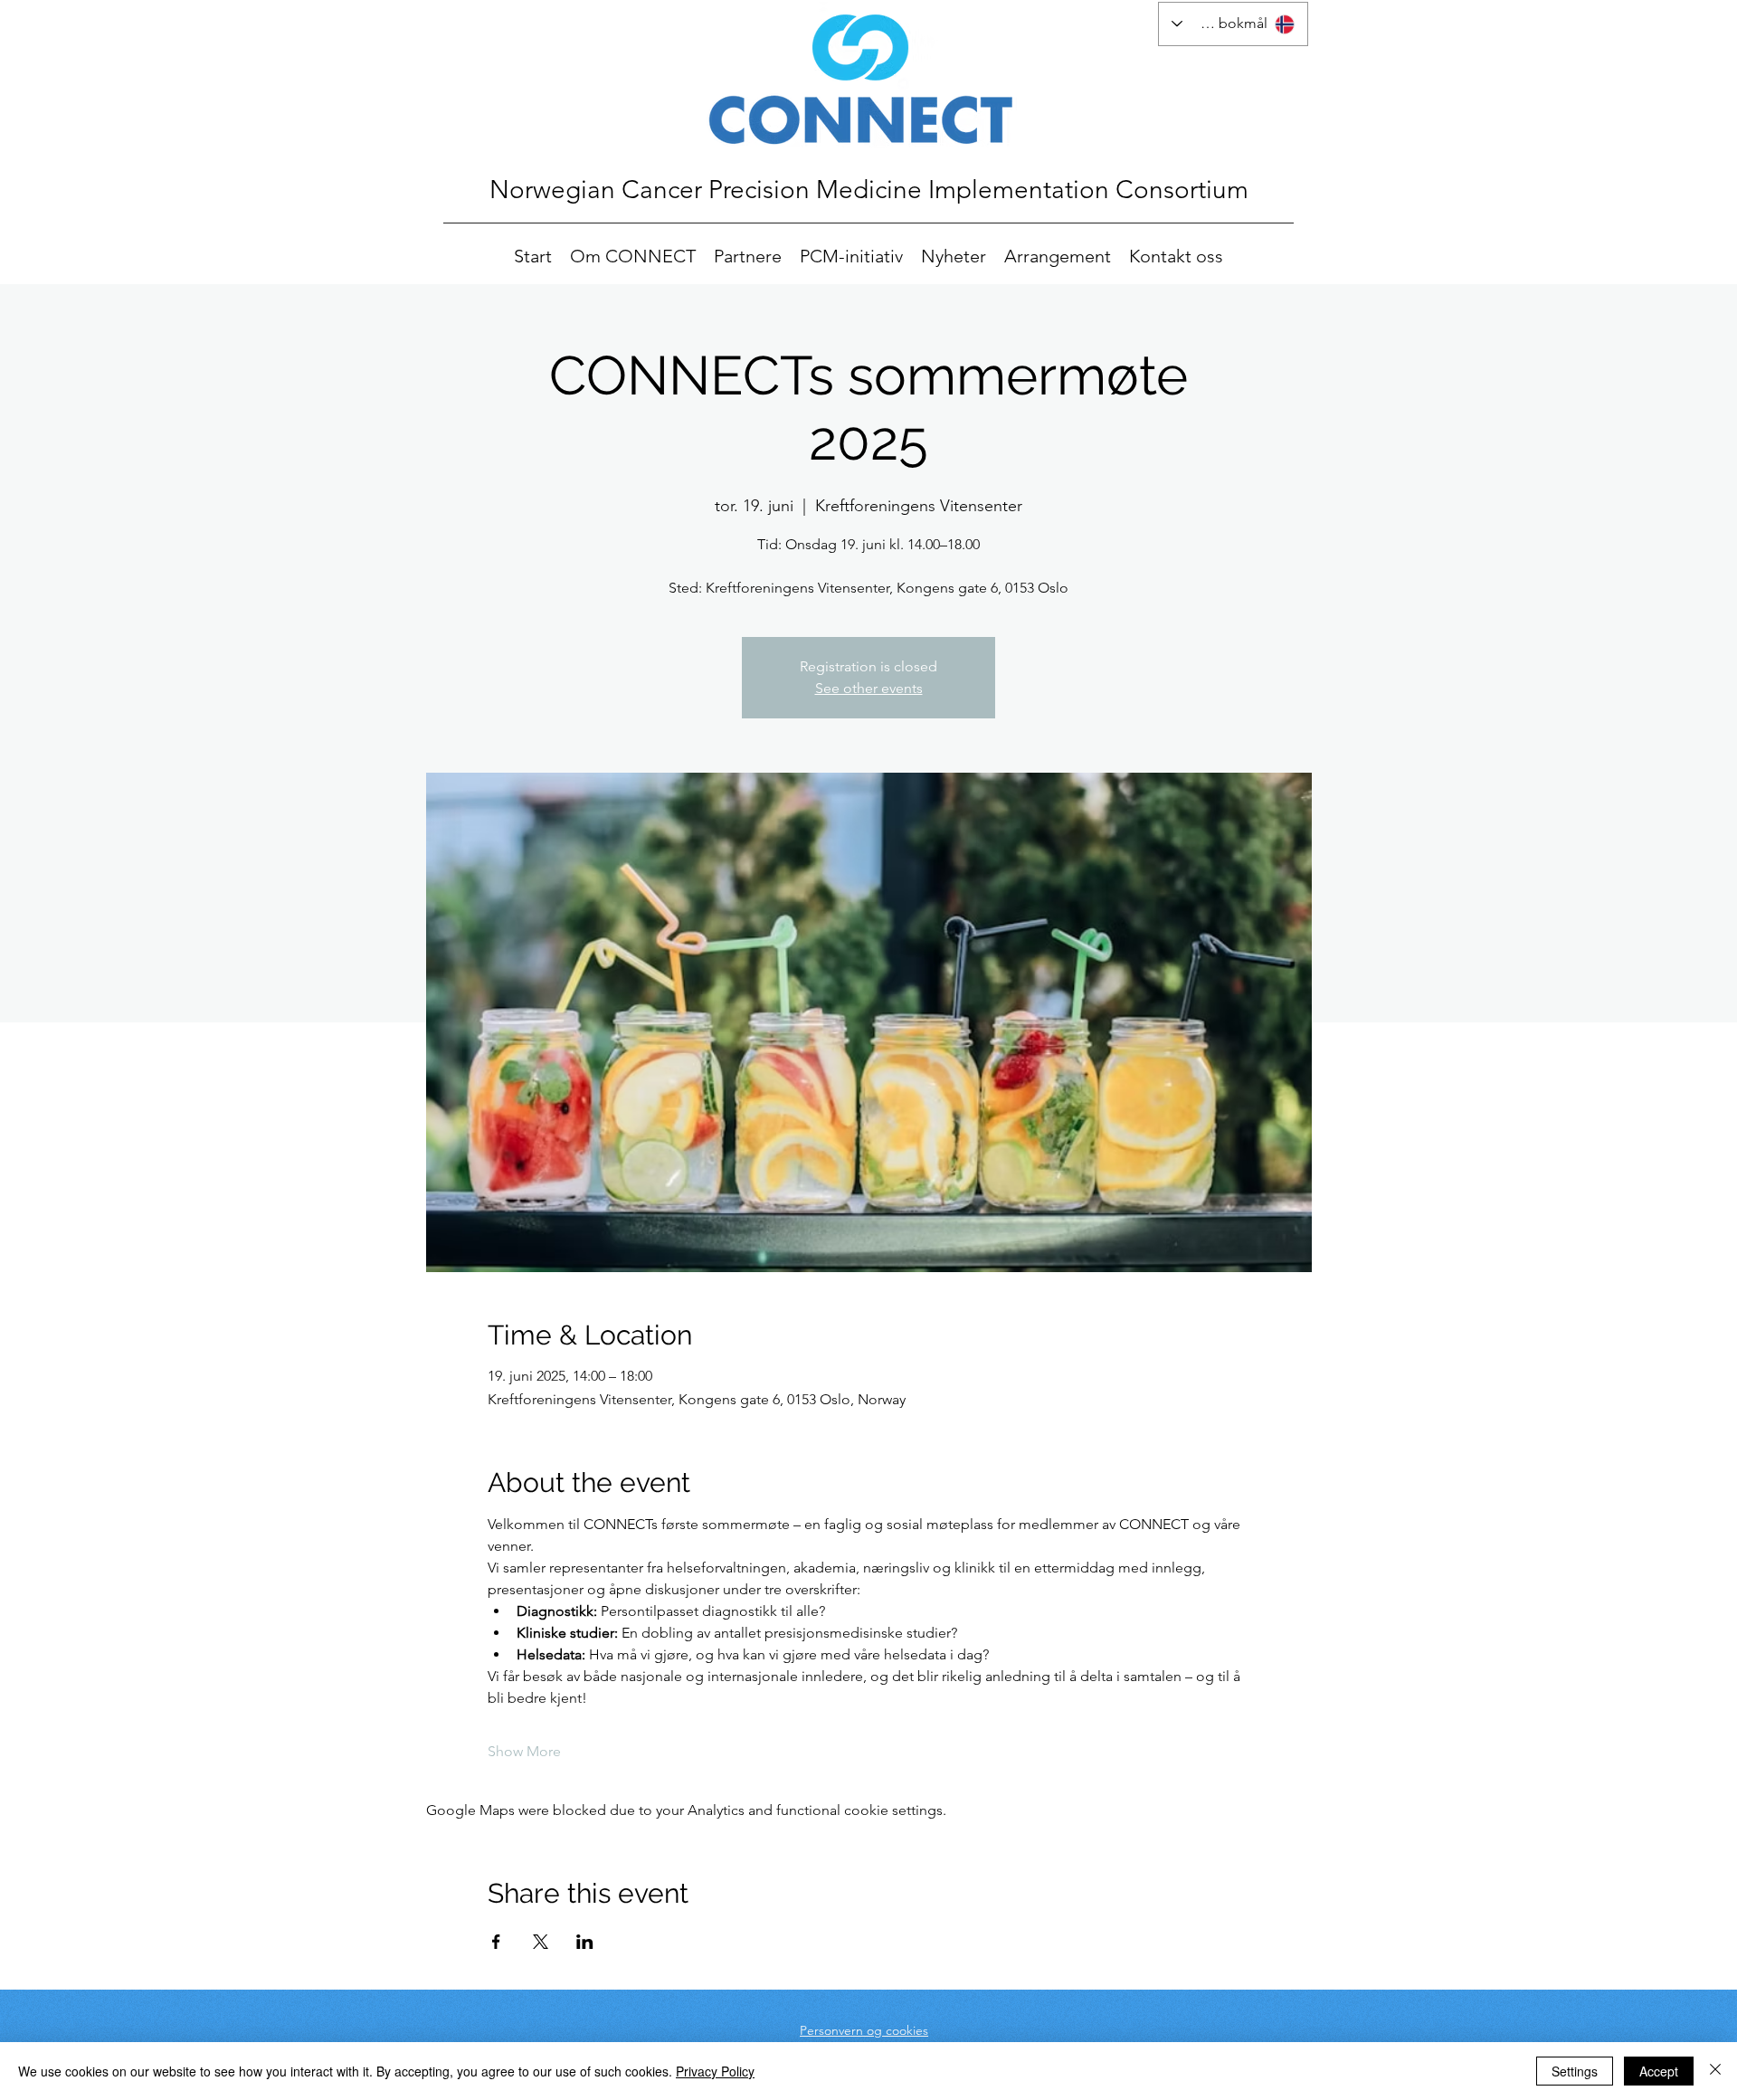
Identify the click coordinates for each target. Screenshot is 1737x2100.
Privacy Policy (715, 2071)
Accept (1659, 2071)
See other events (869, 688)
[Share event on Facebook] (496, 1942)
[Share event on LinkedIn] (585, 1942)
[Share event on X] (541, 1942)
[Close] (1715, 2071)
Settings (1575, 2071)
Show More (524, 1751)
